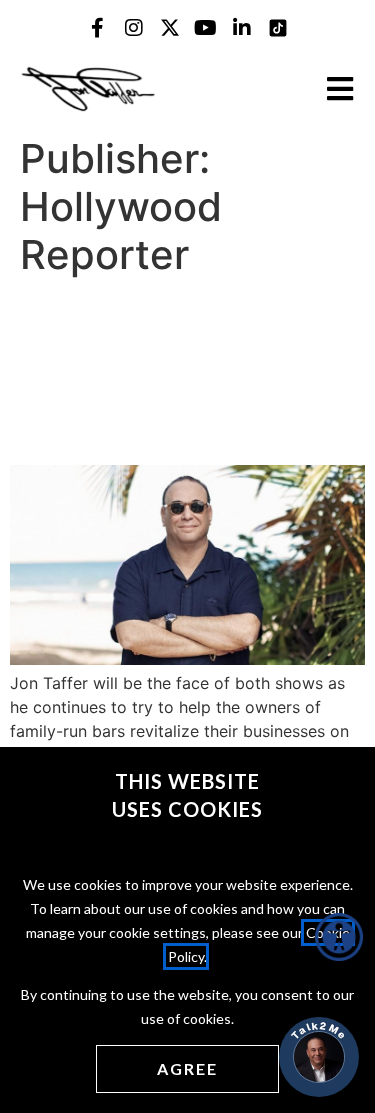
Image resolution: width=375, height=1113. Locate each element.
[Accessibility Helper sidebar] (339, 937)
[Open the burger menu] (340, 89)
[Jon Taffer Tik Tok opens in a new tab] (278, 28)
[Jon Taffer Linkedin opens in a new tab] (242, 28)
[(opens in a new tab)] (187, 659)
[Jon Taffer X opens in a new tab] (170, 28)
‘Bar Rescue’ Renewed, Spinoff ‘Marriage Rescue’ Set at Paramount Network (182, 371)
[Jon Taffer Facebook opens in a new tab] (98, 28)
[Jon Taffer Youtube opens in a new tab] (206, 28)
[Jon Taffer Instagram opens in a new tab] (134, 28)
